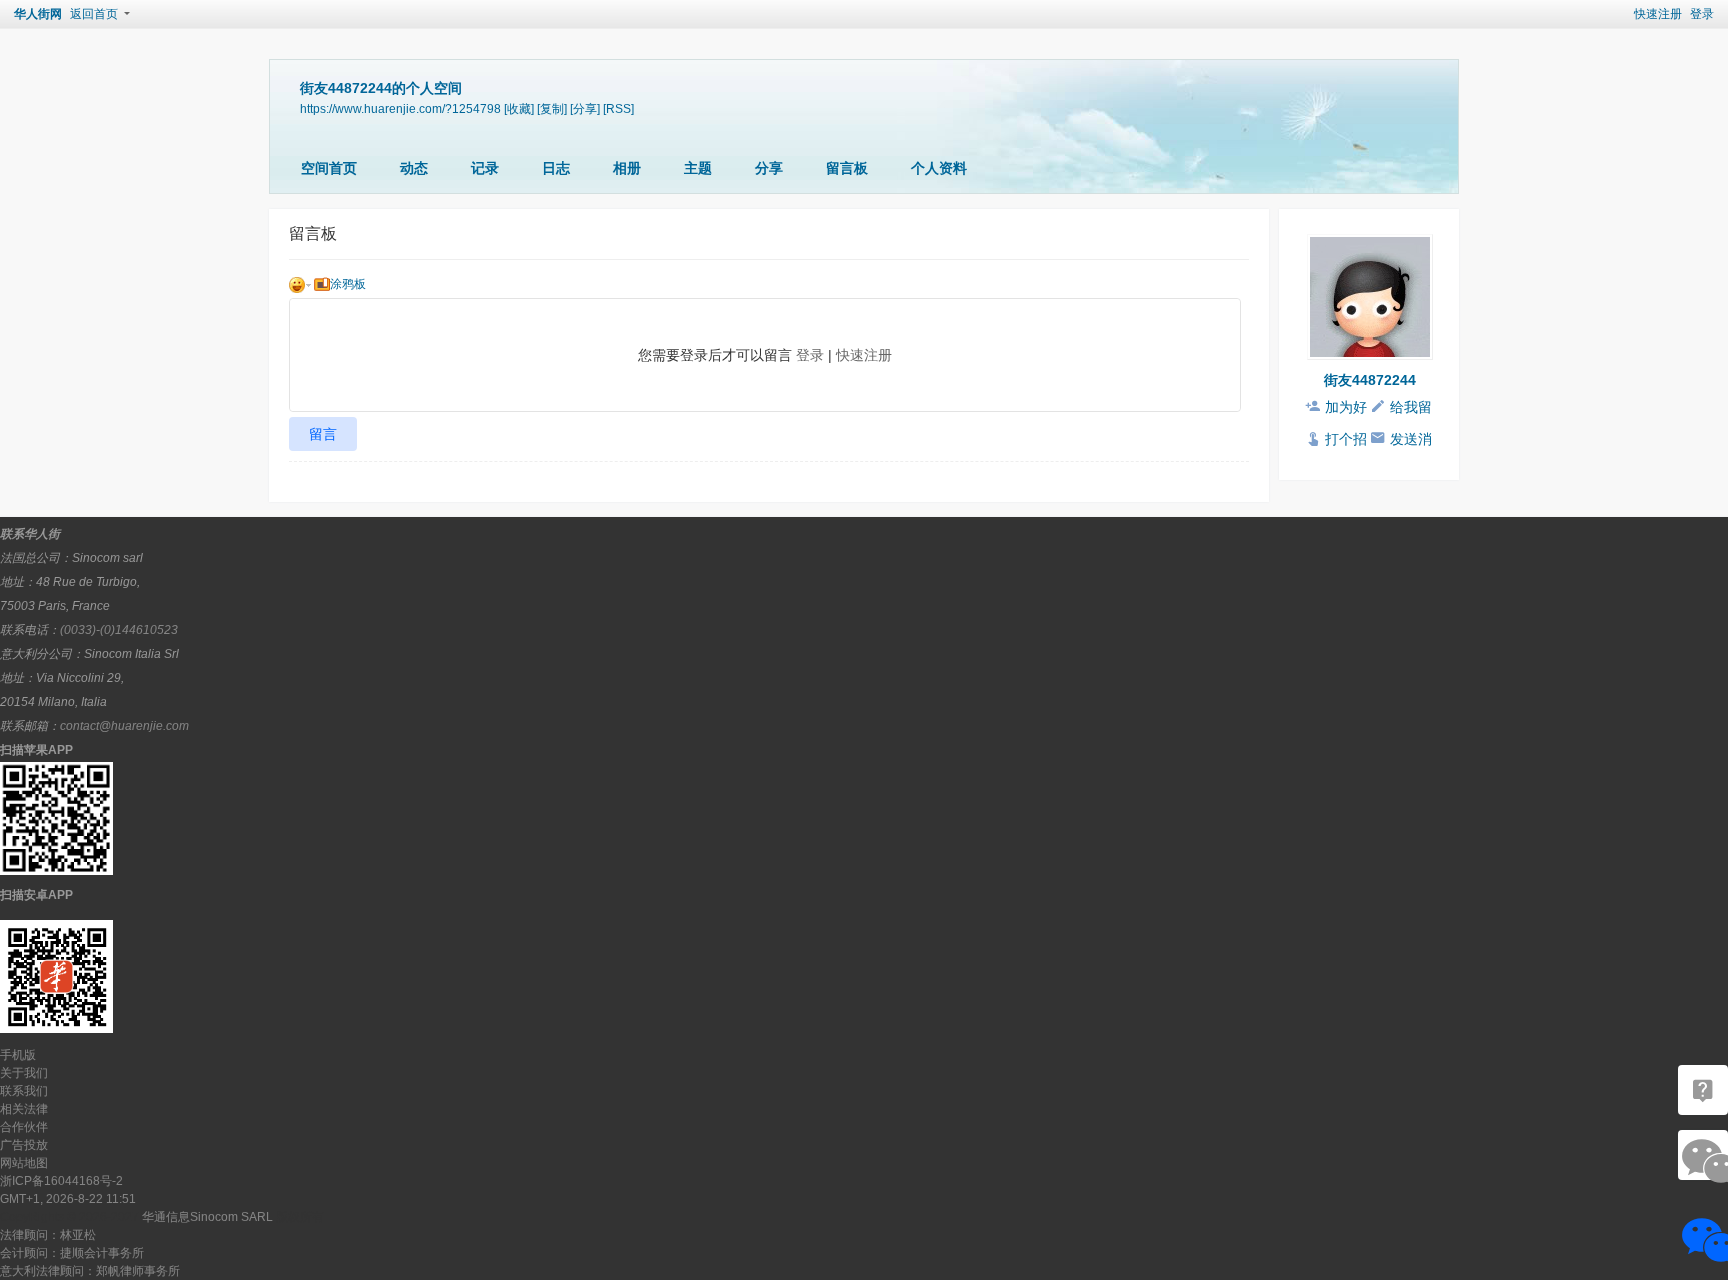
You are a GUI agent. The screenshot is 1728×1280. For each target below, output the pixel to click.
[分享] (585, 108)
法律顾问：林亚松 (48, 1235)
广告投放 (24, 1145)
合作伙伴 (24, 1127)
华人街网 (38, 14)
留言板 (847, 168)
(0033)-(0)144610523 (119, 630)
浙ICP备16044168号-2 (61, 1181)
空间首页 (329, 168)
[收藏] (519, 108)
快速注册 (1658, 14)
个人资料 (939, 168)
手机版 (18, 1055)
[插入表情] (300, 284)
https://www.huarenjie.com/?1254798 (400, 108)
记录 (485, 168)
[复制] (552, 108)
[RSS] (618, 108)
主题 (698, 168)
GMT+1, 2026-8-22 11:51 (68, 1199)
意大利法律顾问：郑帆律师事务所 (90, 1271)
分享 (769, 168)
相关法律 (24, 1109)
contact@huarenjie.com (124, 726)
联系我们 (24, 1091)
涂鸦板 (348, 284)
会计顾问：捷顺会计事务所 (72, 1253)
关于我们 (24, 1073)
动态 (414, 168)
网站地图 (24, 1163)
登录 (1702, 14)
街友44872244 (1370, 380)
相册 (627, 168)
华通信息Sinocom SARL (207, 1217)
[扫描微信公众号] (1703, 1090)
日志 (556, 168)
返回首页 (94, 14)
